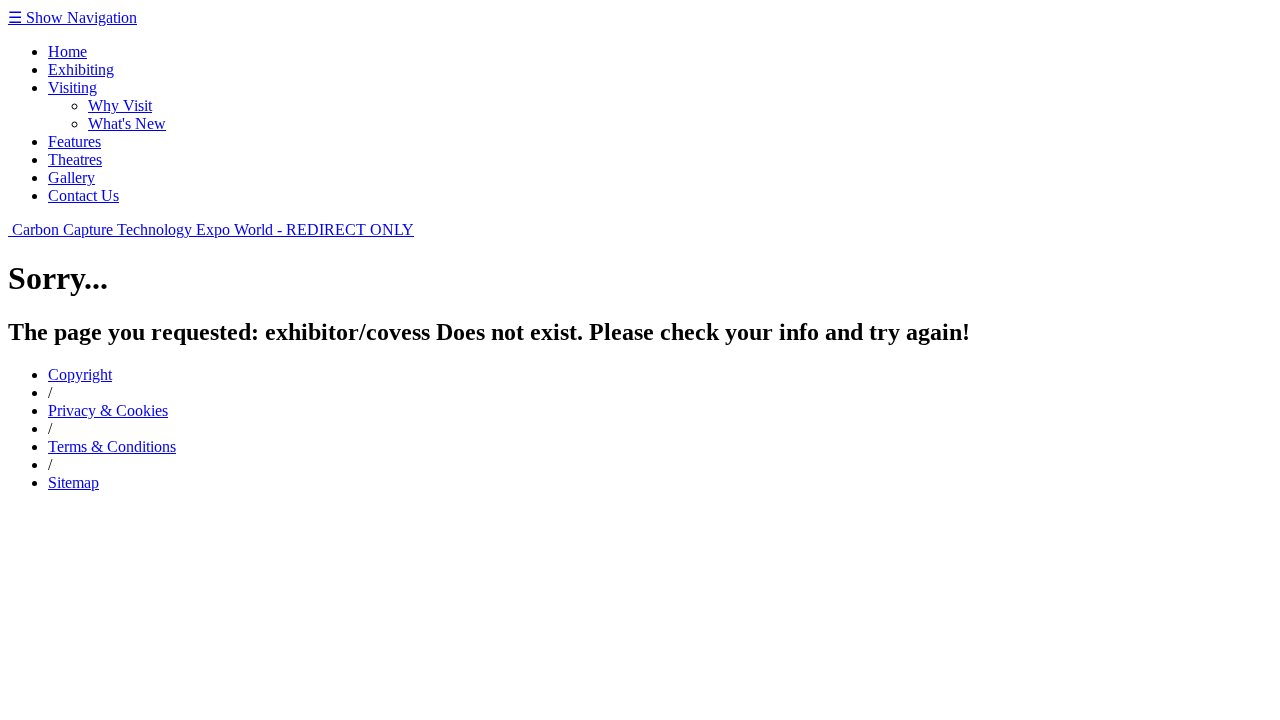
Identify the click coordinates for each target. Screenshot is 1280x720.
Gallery (71, 177)
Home (67, 51)
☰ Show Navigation (72, 17)
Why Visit (120, 105)
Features (74, 141)
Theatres (75, 159)
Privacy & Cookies (108, 410)
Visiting (72, 87)
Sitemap (73, 482)
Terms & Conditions (112, 446)
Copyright (80, 374)
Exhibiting (81, 69)
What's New (127, 123)
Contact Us (83, 195)
